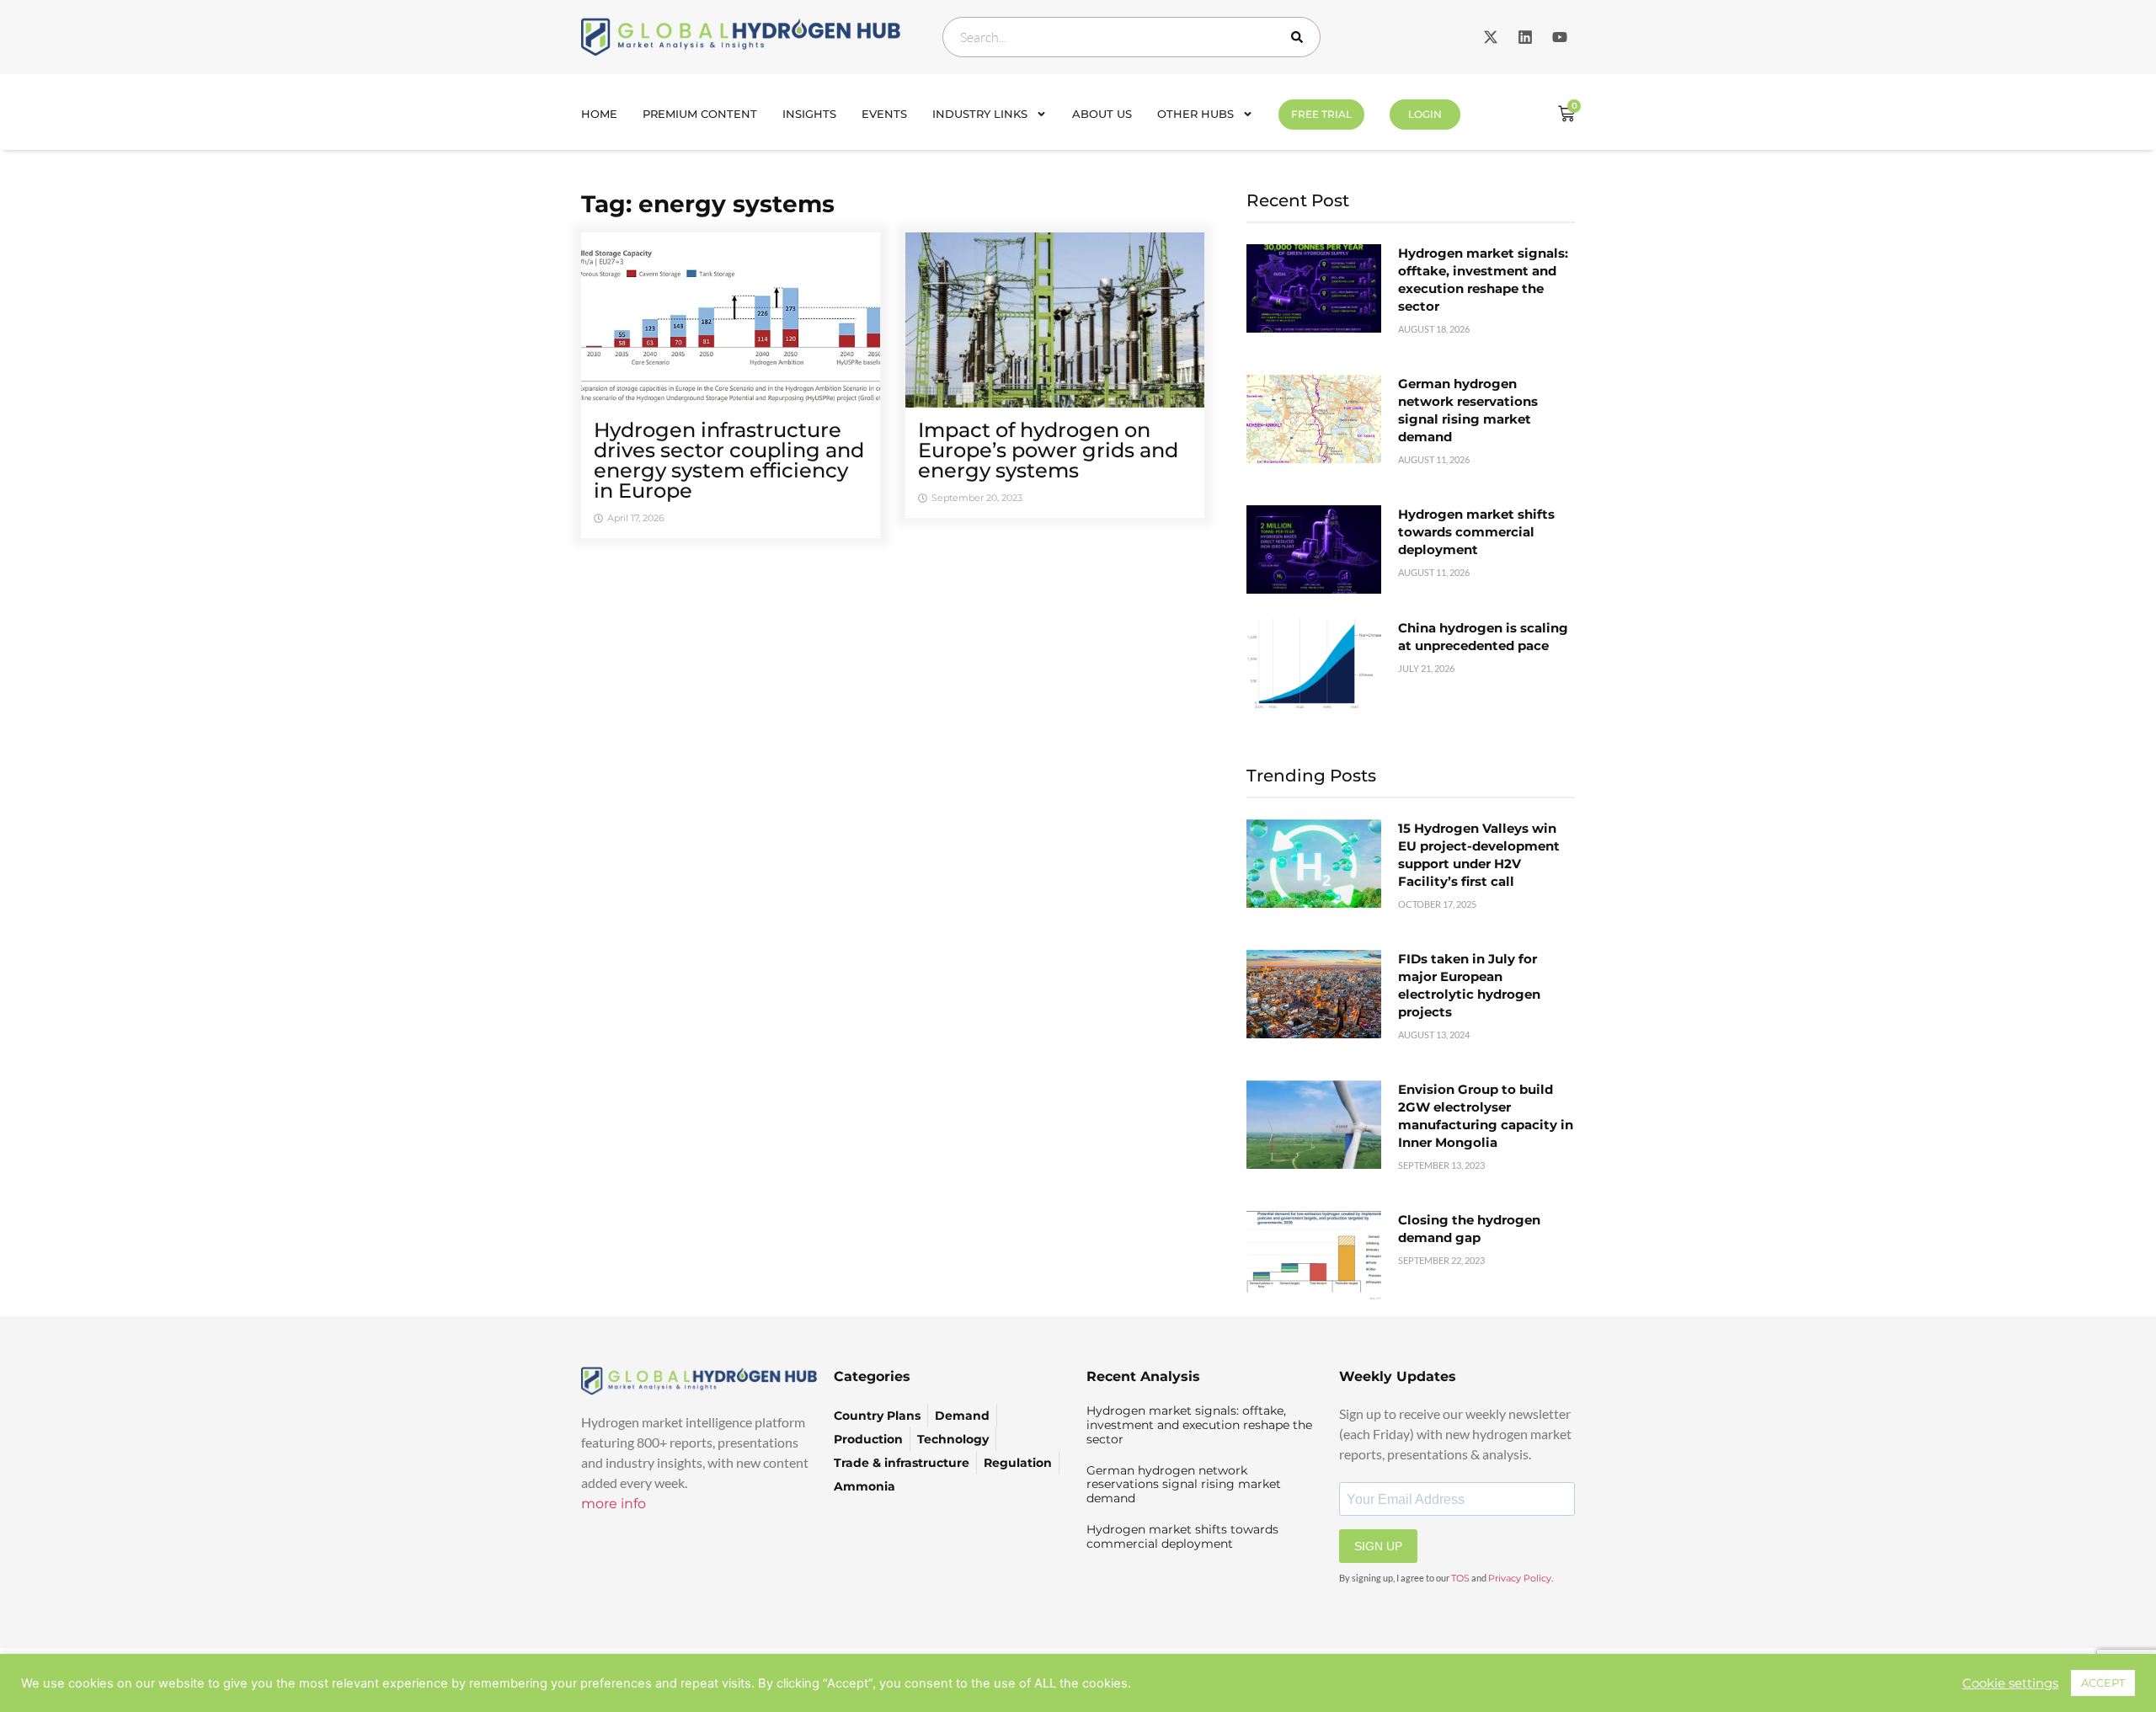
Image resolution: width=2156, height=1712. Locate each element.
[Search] (1300, 37)
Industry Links (980, 114)
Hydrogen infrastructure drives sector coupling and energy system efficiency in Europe (729, 460)
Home (599, 114)
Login (1425, 114)
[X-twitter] (1491, 37)
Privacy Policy (1520, 1578)
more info (614, 1504)
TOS (1460, 1578)
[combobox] (1131, 37)
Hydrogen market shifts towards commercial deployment (1476, 532)
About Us (1102, 114)
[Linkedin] (1525, 37)
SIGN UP (1378, 1546)
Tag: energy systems (708, 204)
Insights (809, 114)
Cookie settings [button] (2010, 1683)
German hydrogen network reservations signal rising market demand (1184, 1485)
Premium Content (700, 114)
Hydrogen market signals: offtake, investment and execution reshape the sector (1199, 1425)
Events (884, 114)
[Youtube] (1560, 37)
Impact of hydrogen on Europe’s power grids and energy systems (1048, 450)
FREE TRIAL (1321, 114)
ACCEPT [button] (2103, 1683)
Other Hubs (1195, 114)
